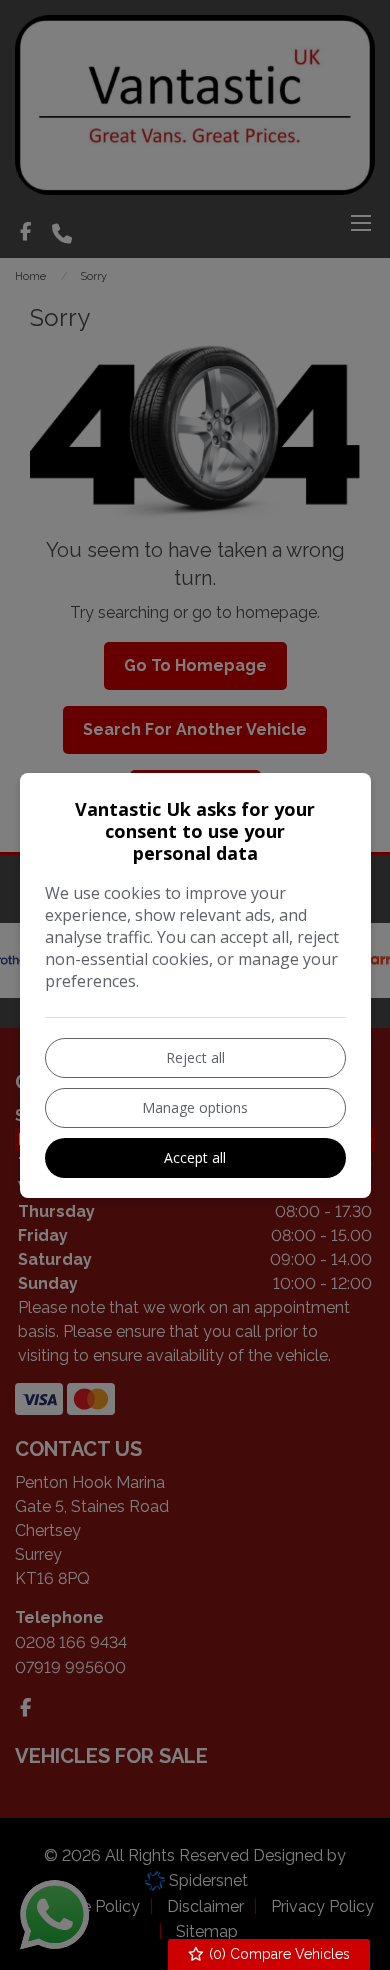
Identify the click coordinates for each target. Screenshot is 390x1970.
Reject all (195, 1057)
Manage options (195, 1107)
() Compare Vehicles (277, 1954)
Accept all (195, 1157)
